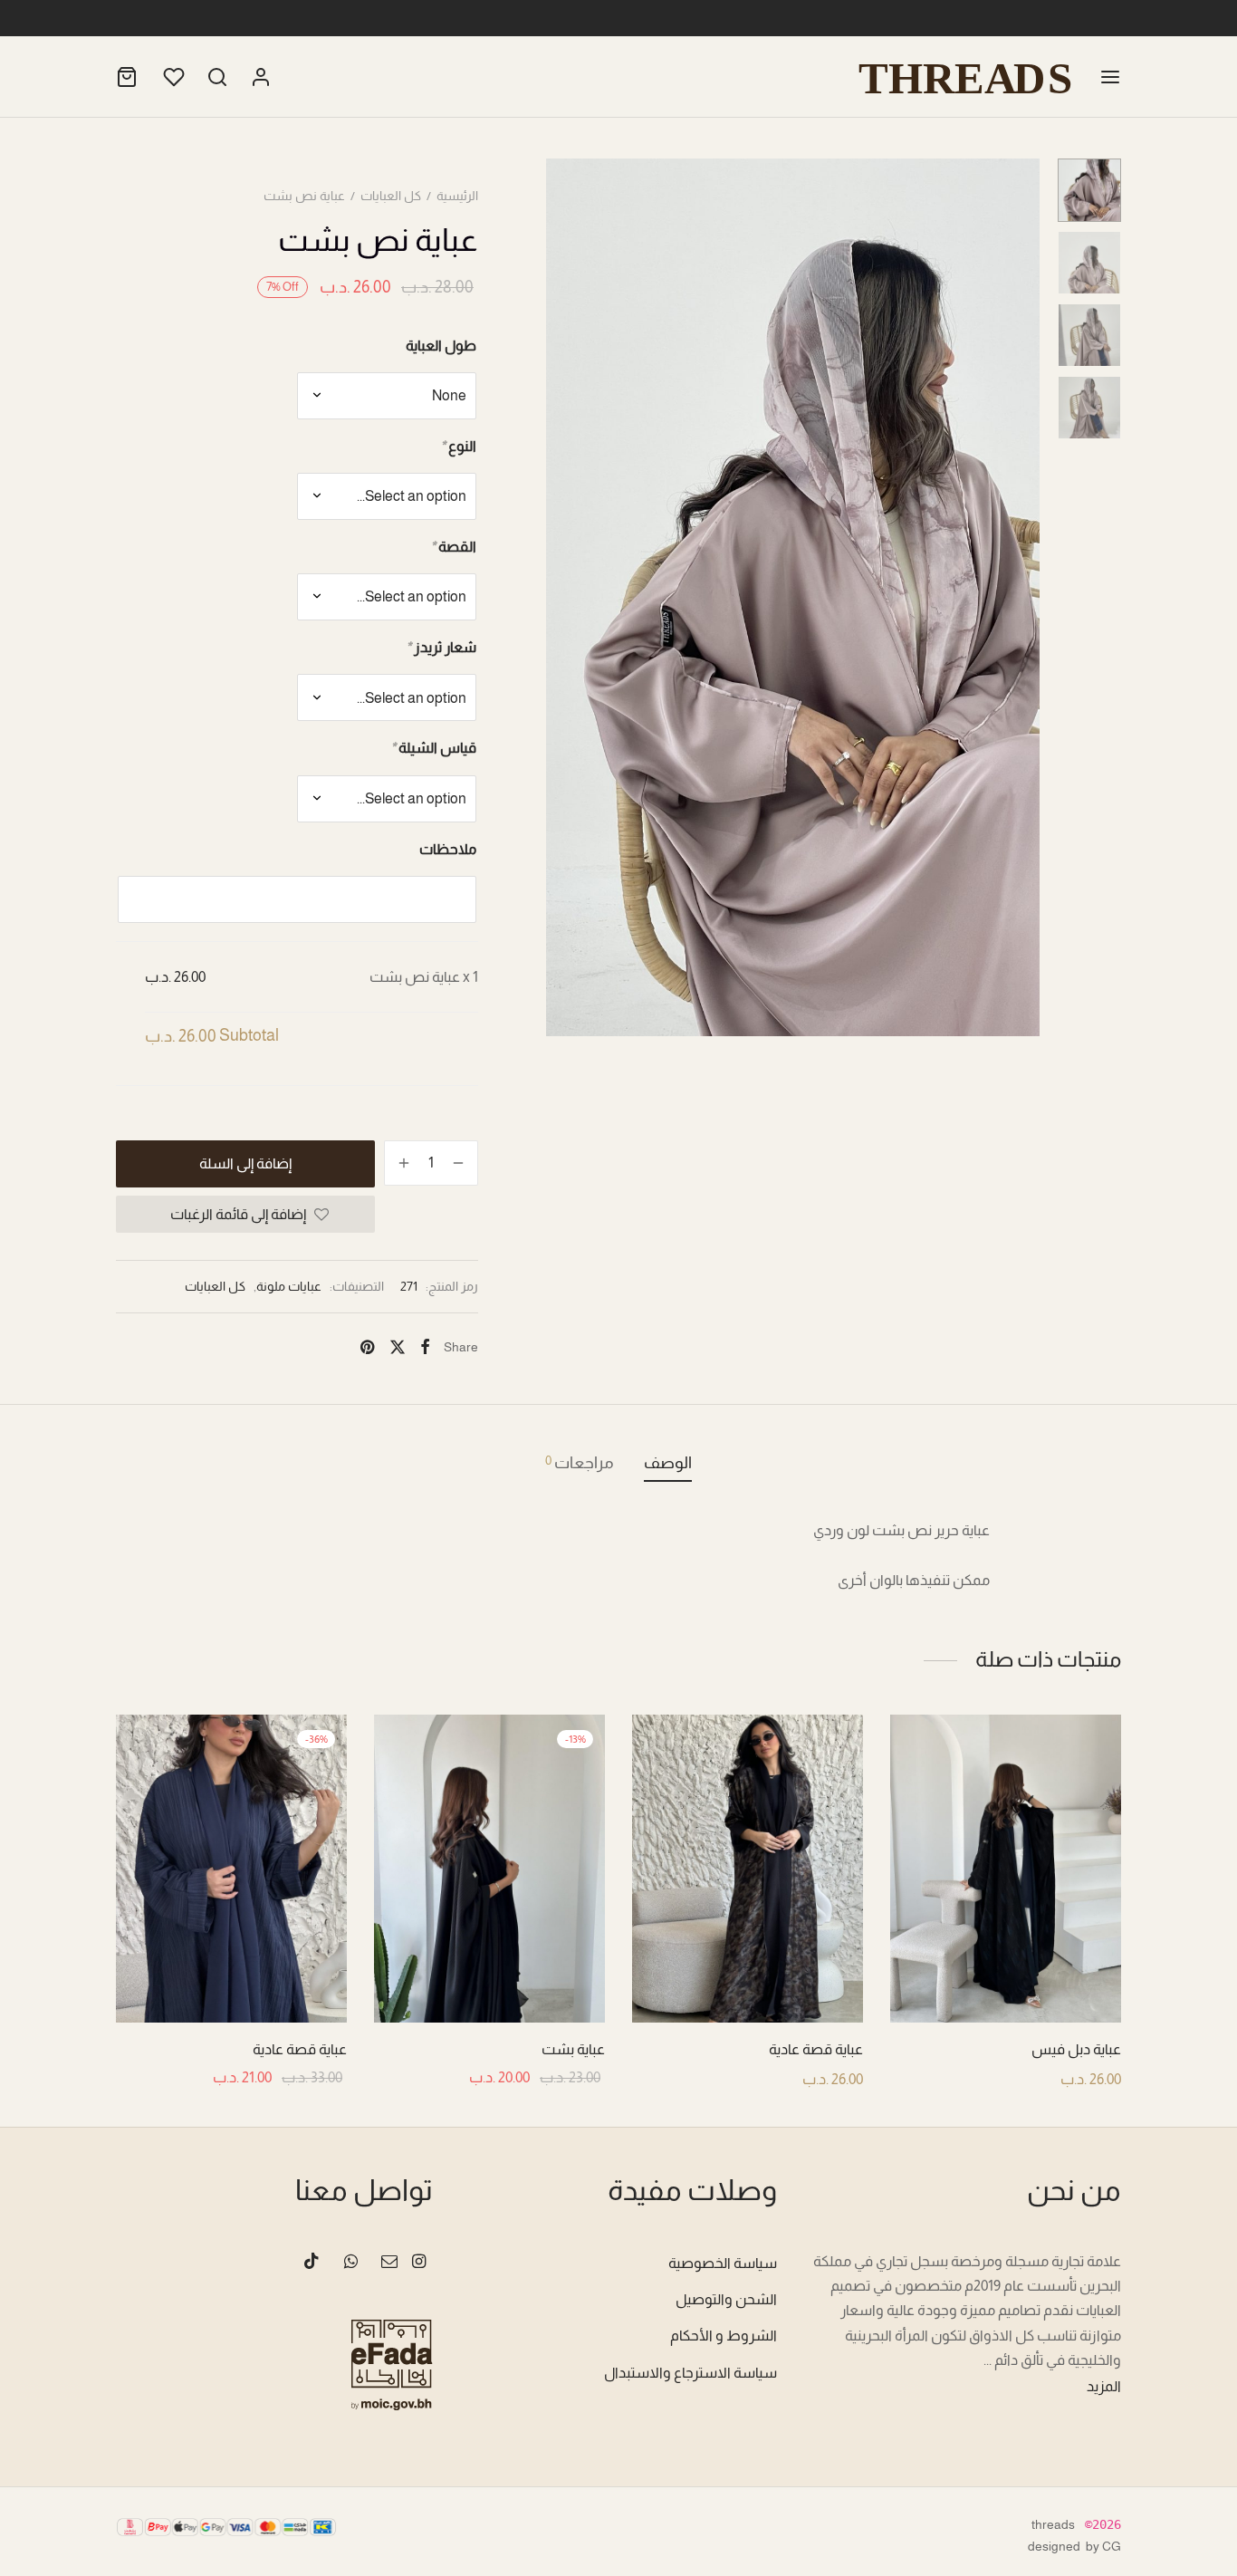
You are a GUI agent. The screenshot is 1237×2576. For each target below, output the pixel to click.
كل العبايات (391, 196)
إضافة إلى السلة (245, 1163)
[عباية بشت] (489, 1869)
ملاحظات (448, 849)
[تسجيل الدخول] (261, 77)
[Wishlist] (172, 77)
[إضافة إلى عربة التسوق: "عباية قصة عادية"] (748, 1980)
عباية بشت (573, 2049)
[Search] (217, 77)
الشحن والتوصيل (726, 2299)
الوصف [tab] (668, 1463)
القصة (453, 547)
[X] (397, 1347)
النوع (458, 446)
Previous (564, 597)
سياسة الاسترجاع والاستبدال (690, 2373)
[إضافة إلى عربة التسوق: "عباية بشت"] (490, 1980)
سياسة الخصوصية (723, 2263)
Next (1021, 597)
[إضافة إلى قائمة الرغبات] (1047, 1980)
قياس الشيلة (433, 748)
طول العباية (441, 346)
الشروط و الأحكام (724, 2336)
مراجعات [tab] (580, 1462)
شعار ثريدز (441, 647)
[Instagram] (419, 2263)
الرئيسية (457, 196)
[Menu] (1110, 77)
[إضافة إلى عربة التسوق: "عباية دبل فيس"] (1006, 1980)
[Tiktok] (312, 2263)
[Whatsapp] (350, 2263)
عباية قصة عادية (816, 2049)
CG (1112, 2546)
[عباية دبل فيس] (1006, 1869)
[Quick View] (965, 1980)
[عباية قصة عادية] (748, 1869)
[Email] (389, 2263)
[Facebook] (425, 1347)
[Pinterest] (367, 1347)
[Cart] (127, 77)
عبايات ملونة (289, 1286)
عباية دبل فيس (1076, 2049)
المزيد (1104, 2386)
